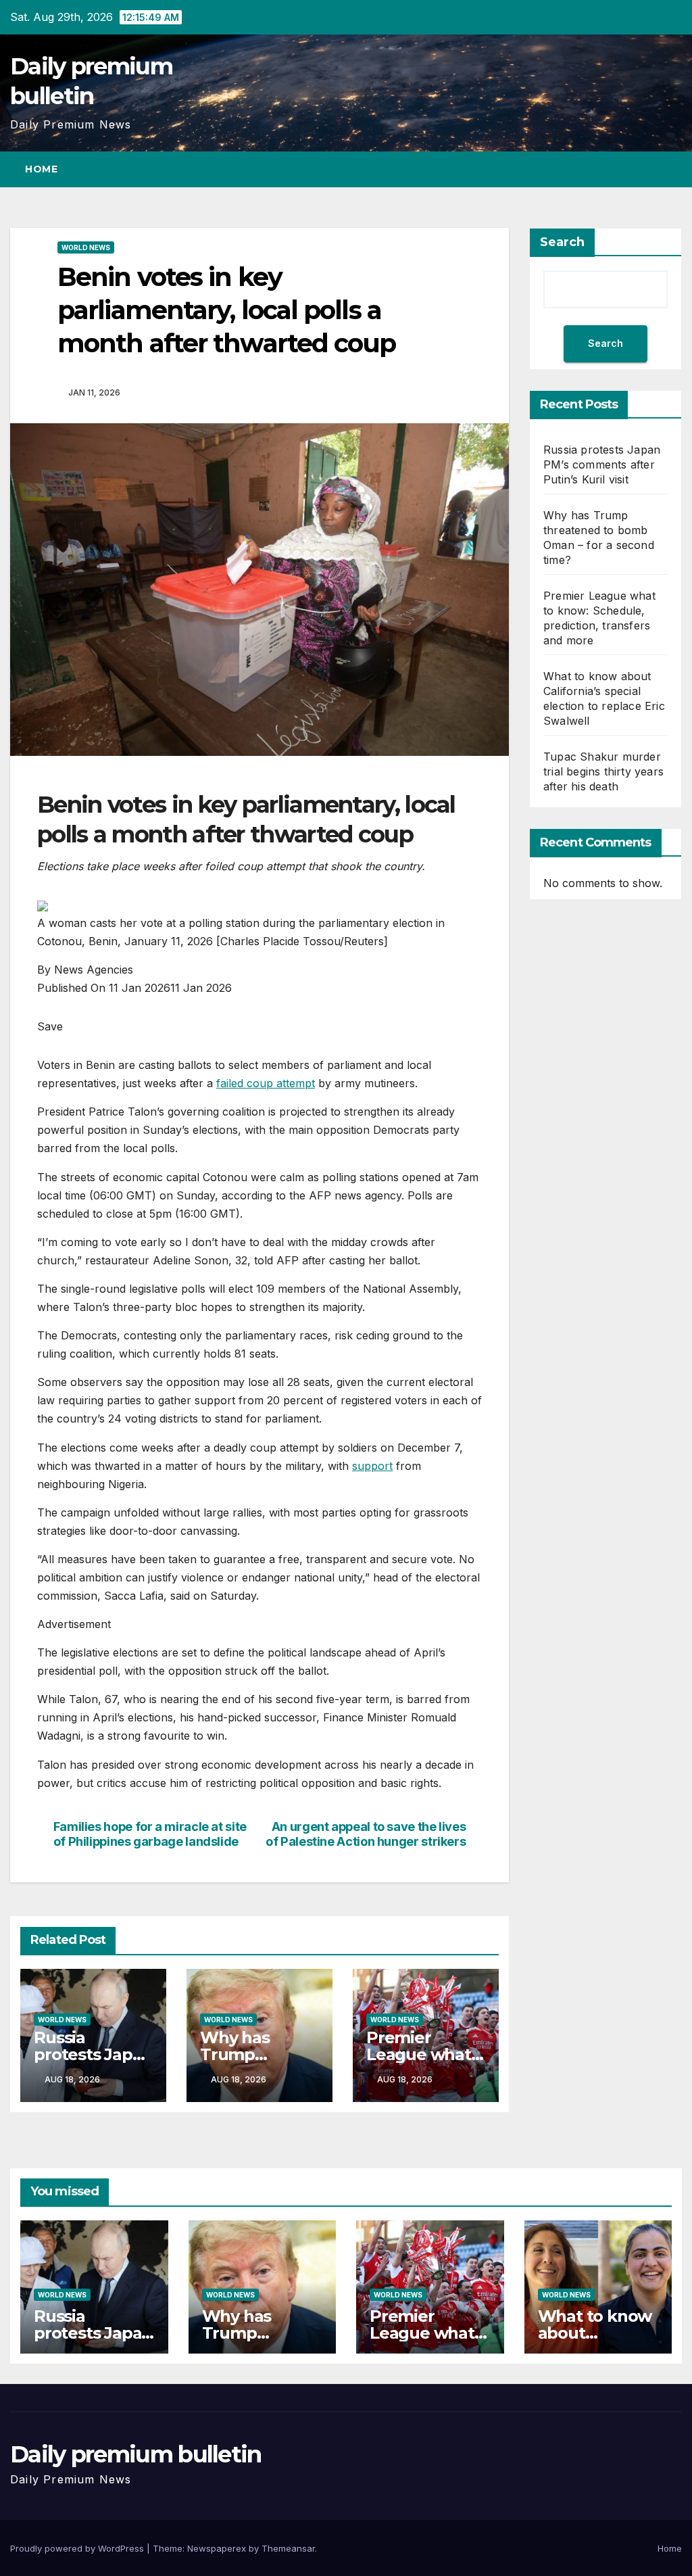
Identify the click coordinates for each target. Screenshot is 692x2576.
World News (86, 247)
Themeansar (288, 2548)
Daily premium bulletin (136, 2454)
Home (41, 169)
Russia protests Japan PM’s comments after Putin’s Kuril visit (602, 464)
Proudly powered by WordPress (78, 2548)
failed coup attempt (266, 1083)
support (372, 1466)
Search (562, 242)
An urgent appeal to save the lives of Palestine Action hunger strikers (366, 1834)
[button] (647, 169)
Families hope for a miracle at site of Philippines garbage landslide (150, 1834)
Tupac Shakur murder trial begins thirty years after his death (603, 771)
